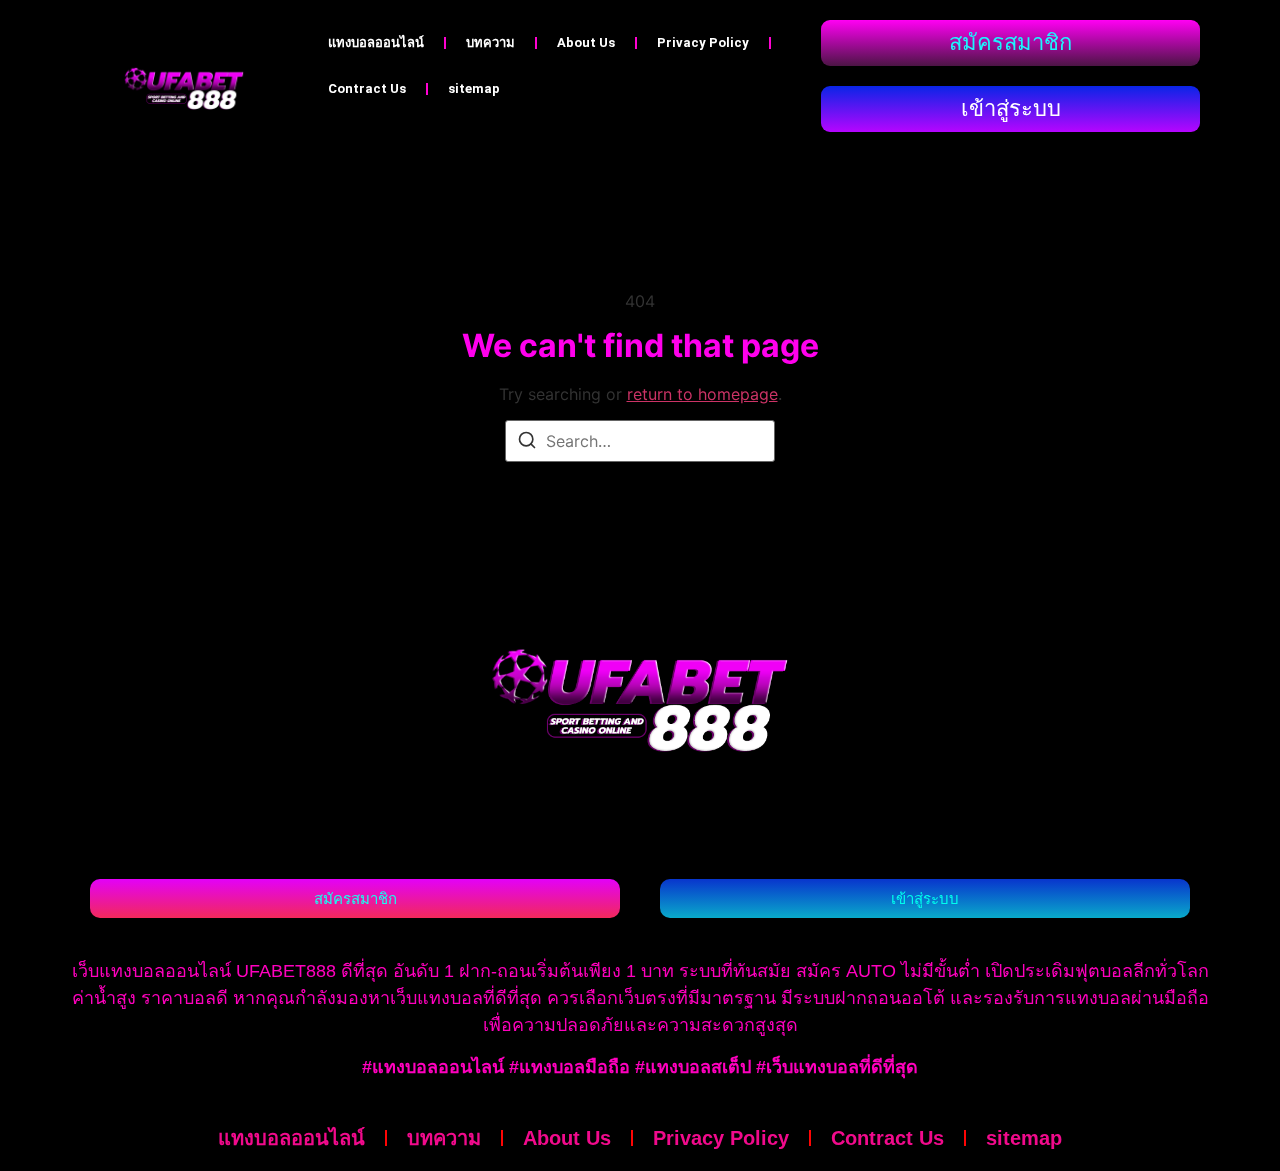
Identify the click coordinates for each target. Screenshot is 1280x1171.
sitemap (474, 88)
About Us (586, 42)
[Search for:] (640, 441)
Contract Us (367, 88)
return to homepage (702, 394)
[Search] (527, 443)
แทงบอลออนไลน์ (376, 42)
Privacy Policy (703, 42)
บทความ (490, 42)
